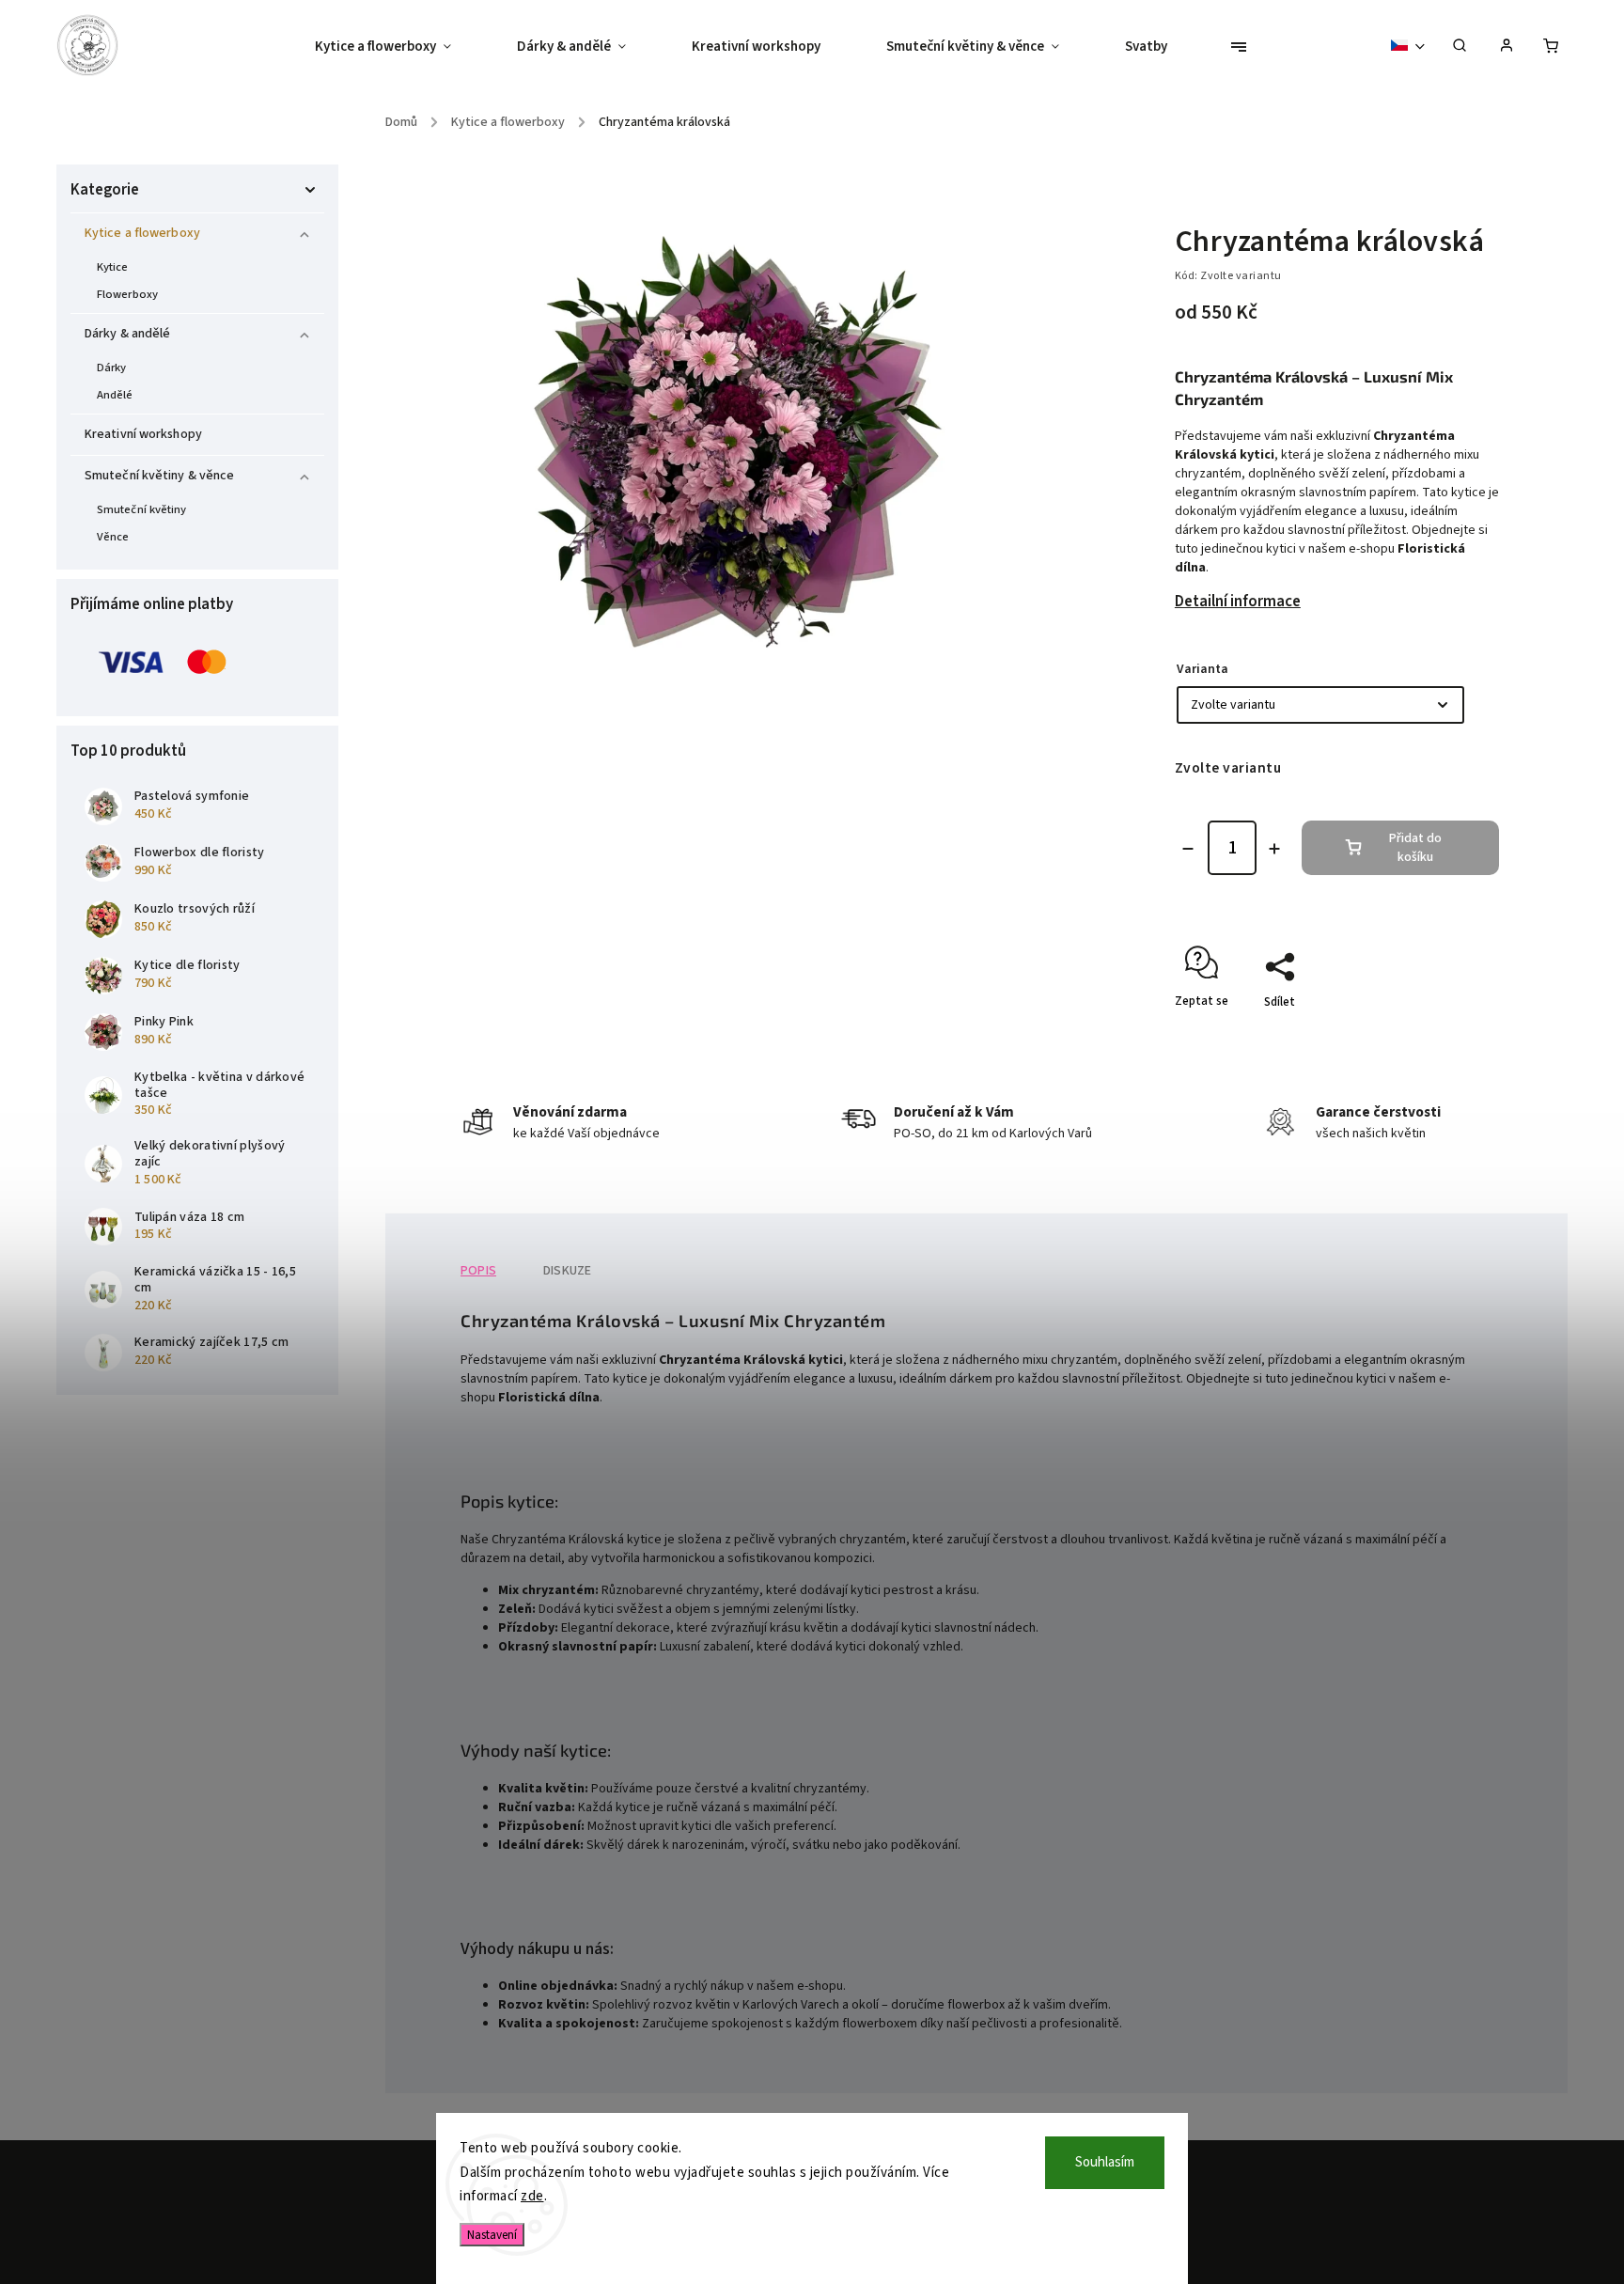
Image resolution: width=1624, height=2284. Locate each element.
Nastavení (492, 2235)
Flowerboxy (127, 294)
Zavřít (1440, 1035)
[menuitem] (399, 47)
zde (532, 2196)
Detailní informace (1238, 602)
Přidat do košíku (1415, 848)
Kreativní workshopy (143, 434)
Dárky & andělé (127, 334)
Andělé (115, 395)
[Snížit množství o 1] (1188, 849)
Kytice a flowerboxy (142, 233)
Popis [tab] (478, 1271)
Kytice (113, 267)
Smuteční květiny (142, 509)
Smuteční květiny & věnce (159, 476)
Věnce (113, 537)
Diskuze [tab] (567, 1271)
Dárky (112, 368)
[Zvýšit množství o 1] (1274, 849)
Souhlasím (1105, 2162)
